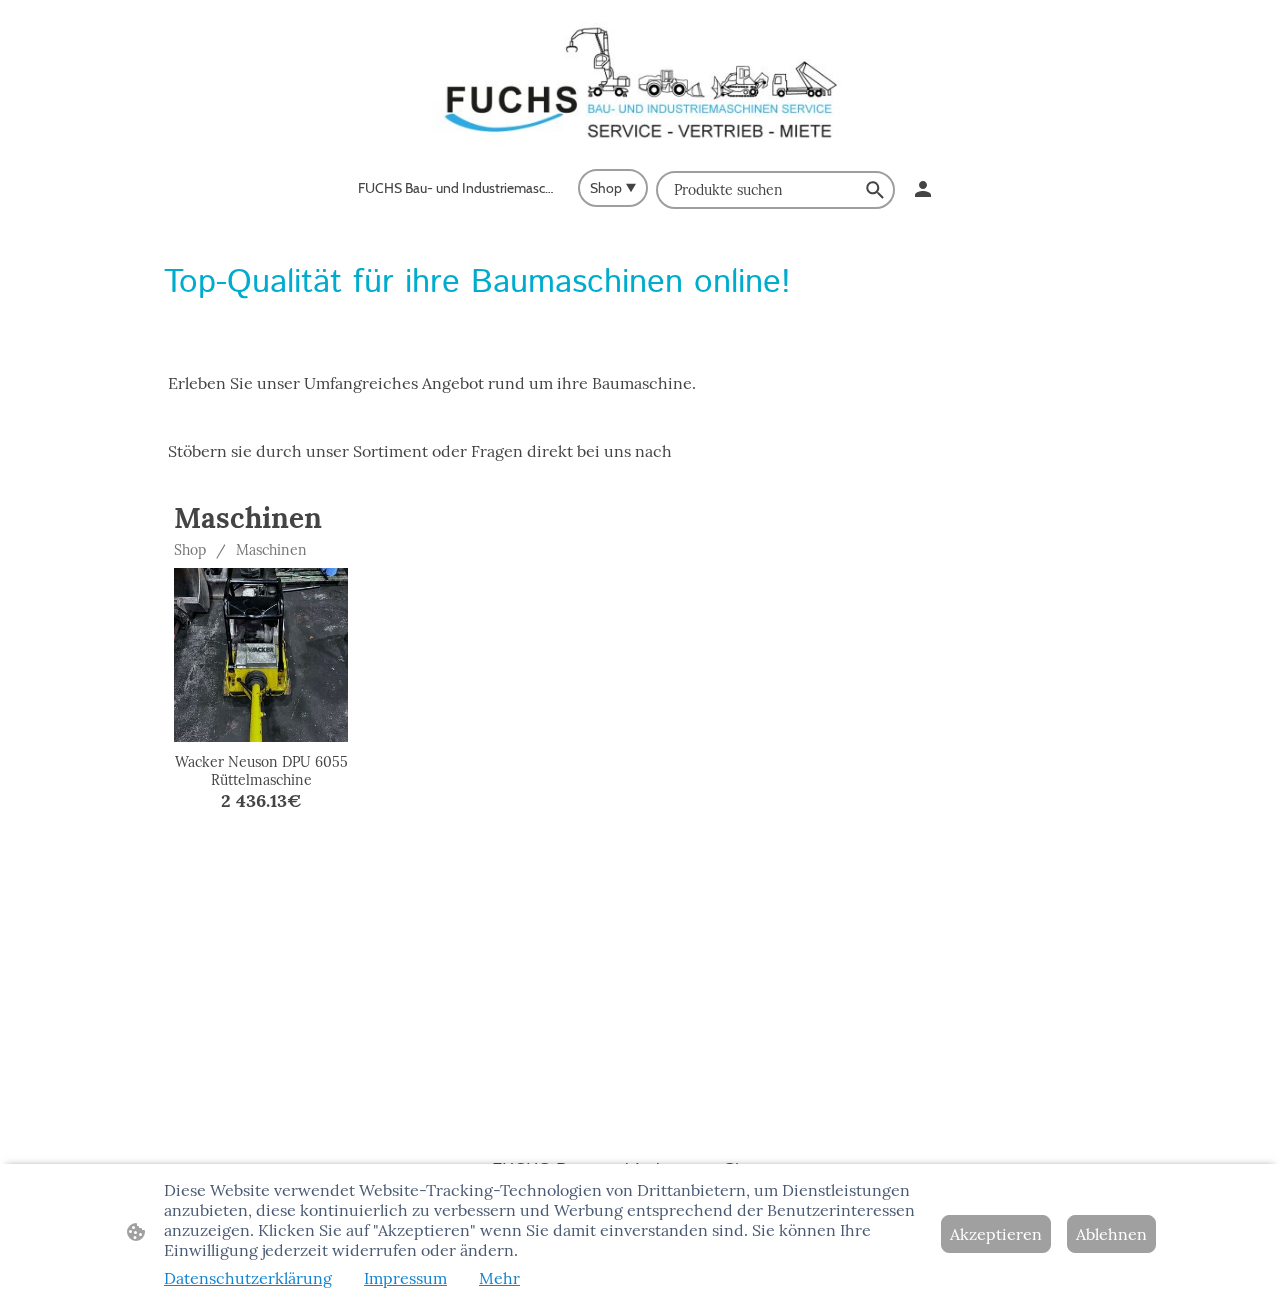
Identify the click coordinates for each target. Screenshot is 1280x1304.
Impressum (405, 1278)
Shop (190, 550)
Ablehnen (1111, 1234)
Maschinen (271, 550)
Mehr (499, 1278)
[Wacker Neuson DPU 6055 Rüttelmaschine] (261, 655)
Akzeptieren (996, 1234)
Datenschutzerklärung (248, 1278)
